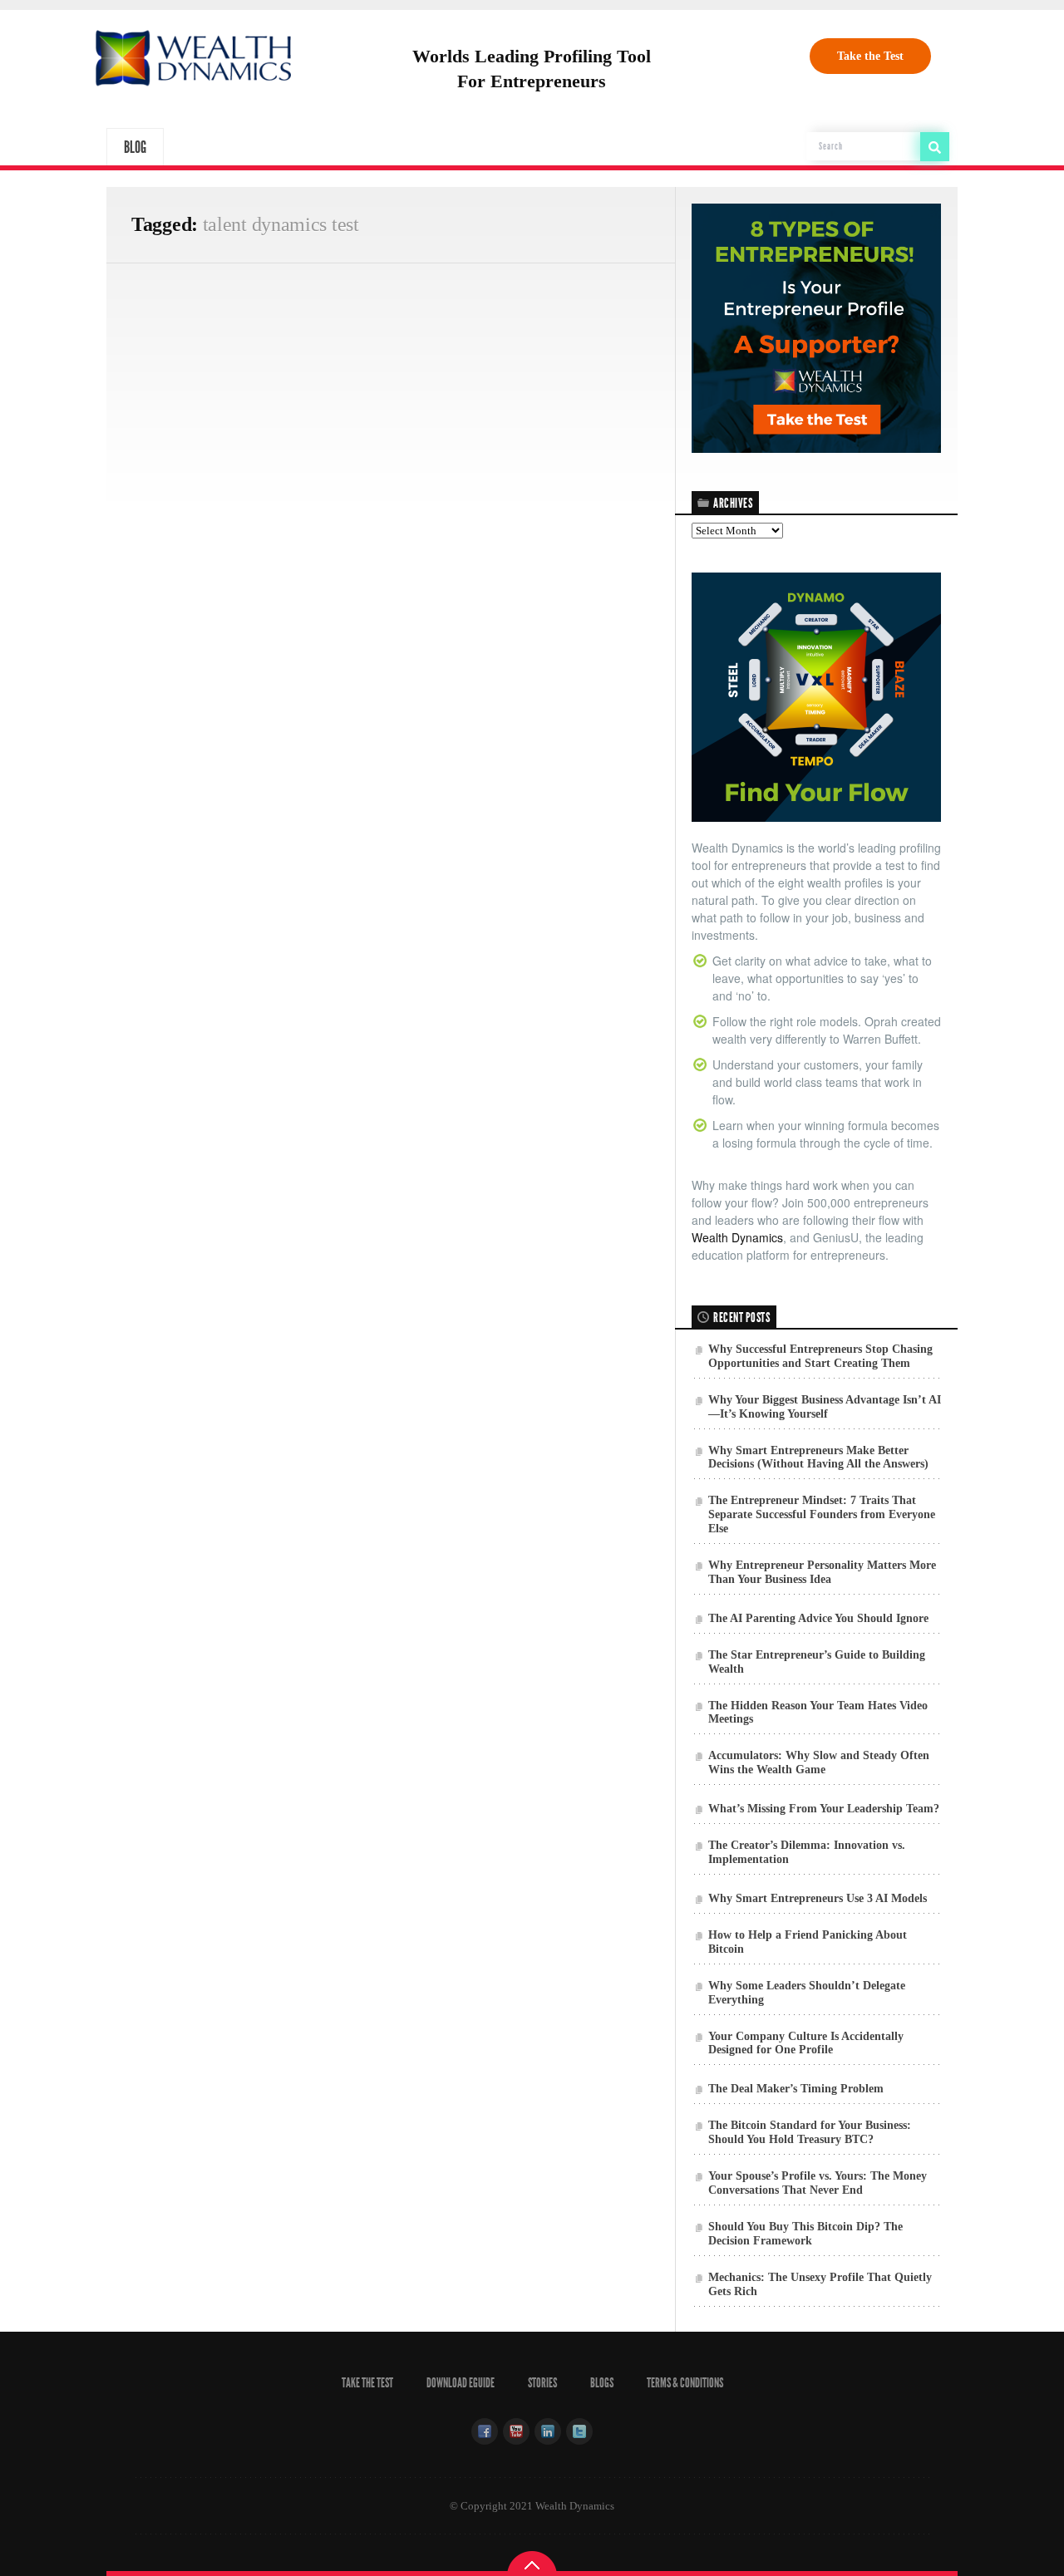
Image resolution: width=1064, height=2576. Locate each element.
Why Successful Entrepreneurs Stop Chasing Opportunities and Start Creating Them (820, 1356)
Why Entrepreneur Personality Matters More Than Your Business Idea (822, 1572)
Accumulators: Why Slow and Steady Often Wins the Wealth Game (819, 1762)
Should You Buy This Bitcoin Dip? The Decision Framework (805, 2234)
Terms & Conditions (685, 2383)
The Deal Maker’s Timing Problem (796, 2089)
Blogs (602, 2383)
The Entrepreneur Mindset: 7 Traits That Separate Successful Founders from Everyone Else (822, 1514)
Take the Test (870, 56)
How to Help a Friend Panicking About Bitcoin (808, 1942)
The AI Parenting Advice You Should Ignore (818, 1618)
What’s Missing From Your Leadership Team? (824, 1809)
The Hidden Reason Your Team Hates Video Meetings (818, 1713)
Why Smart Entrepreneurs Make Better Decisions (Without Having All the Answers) (818, 1458)
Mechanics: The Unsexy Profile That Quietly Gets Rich (820, 2284)
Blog (135, 147)
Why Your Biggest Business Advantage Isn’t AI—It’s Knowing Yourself (825, 1407)
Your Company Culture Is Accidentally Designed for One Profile (806, 2043)
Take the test (367, 2383)
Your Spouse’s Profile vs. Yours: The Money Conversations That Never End (818, 2183)
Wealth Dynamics (737, 1237)
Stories (542, 2383)
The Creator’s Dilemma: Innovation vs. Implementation (807, 1852)
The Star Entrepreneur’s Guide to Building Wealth (817, 1662)
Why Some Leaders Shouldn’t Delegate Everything (807, 1993)
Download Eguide (461, 2383)
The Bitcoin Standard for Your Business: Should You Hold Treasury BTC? (810, 2132)
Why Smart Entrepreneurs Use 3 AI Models (818, 1898)
